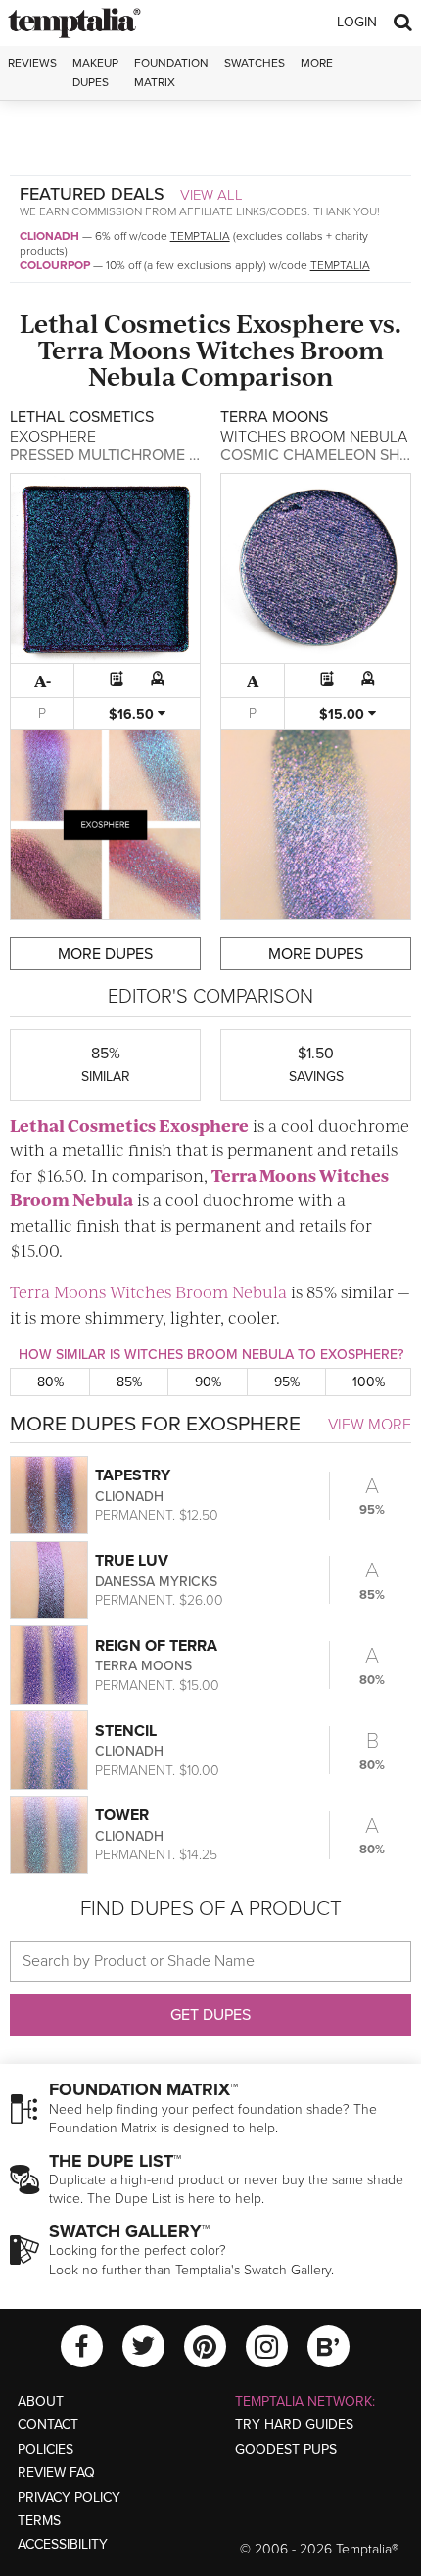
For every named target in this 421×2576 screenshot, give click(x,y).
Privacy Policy (69, 2497)
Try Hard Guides (294, 2425)
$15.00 (344, 714)
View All (211, 195)
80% (50, 1382)
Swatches (255, 63)
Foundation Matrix (171, 72)
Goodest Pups (286, 2449)
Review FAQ (56, 2473)
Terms (39, 2521)
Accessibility (63, 2544)
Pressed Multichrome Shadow (133, 455)
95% (287, 1382)
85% (129, 1382)
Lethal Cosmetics (125, 323)
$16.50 (133, 714)
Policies (46, 2449)
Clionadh (49, 236)
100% (369, 1382)
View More (370, 1425)
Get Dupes (210, 2015)
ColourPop (55, 265)
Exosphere (300, 323)
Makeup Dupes (95, 72)
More (317, 63)
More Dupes (105, 954)
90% (208, 1382)
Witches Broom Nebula (236, 362)
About (41, 2401)
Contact (48, 2425)
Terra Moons (115, 349)
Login (357, 22)
